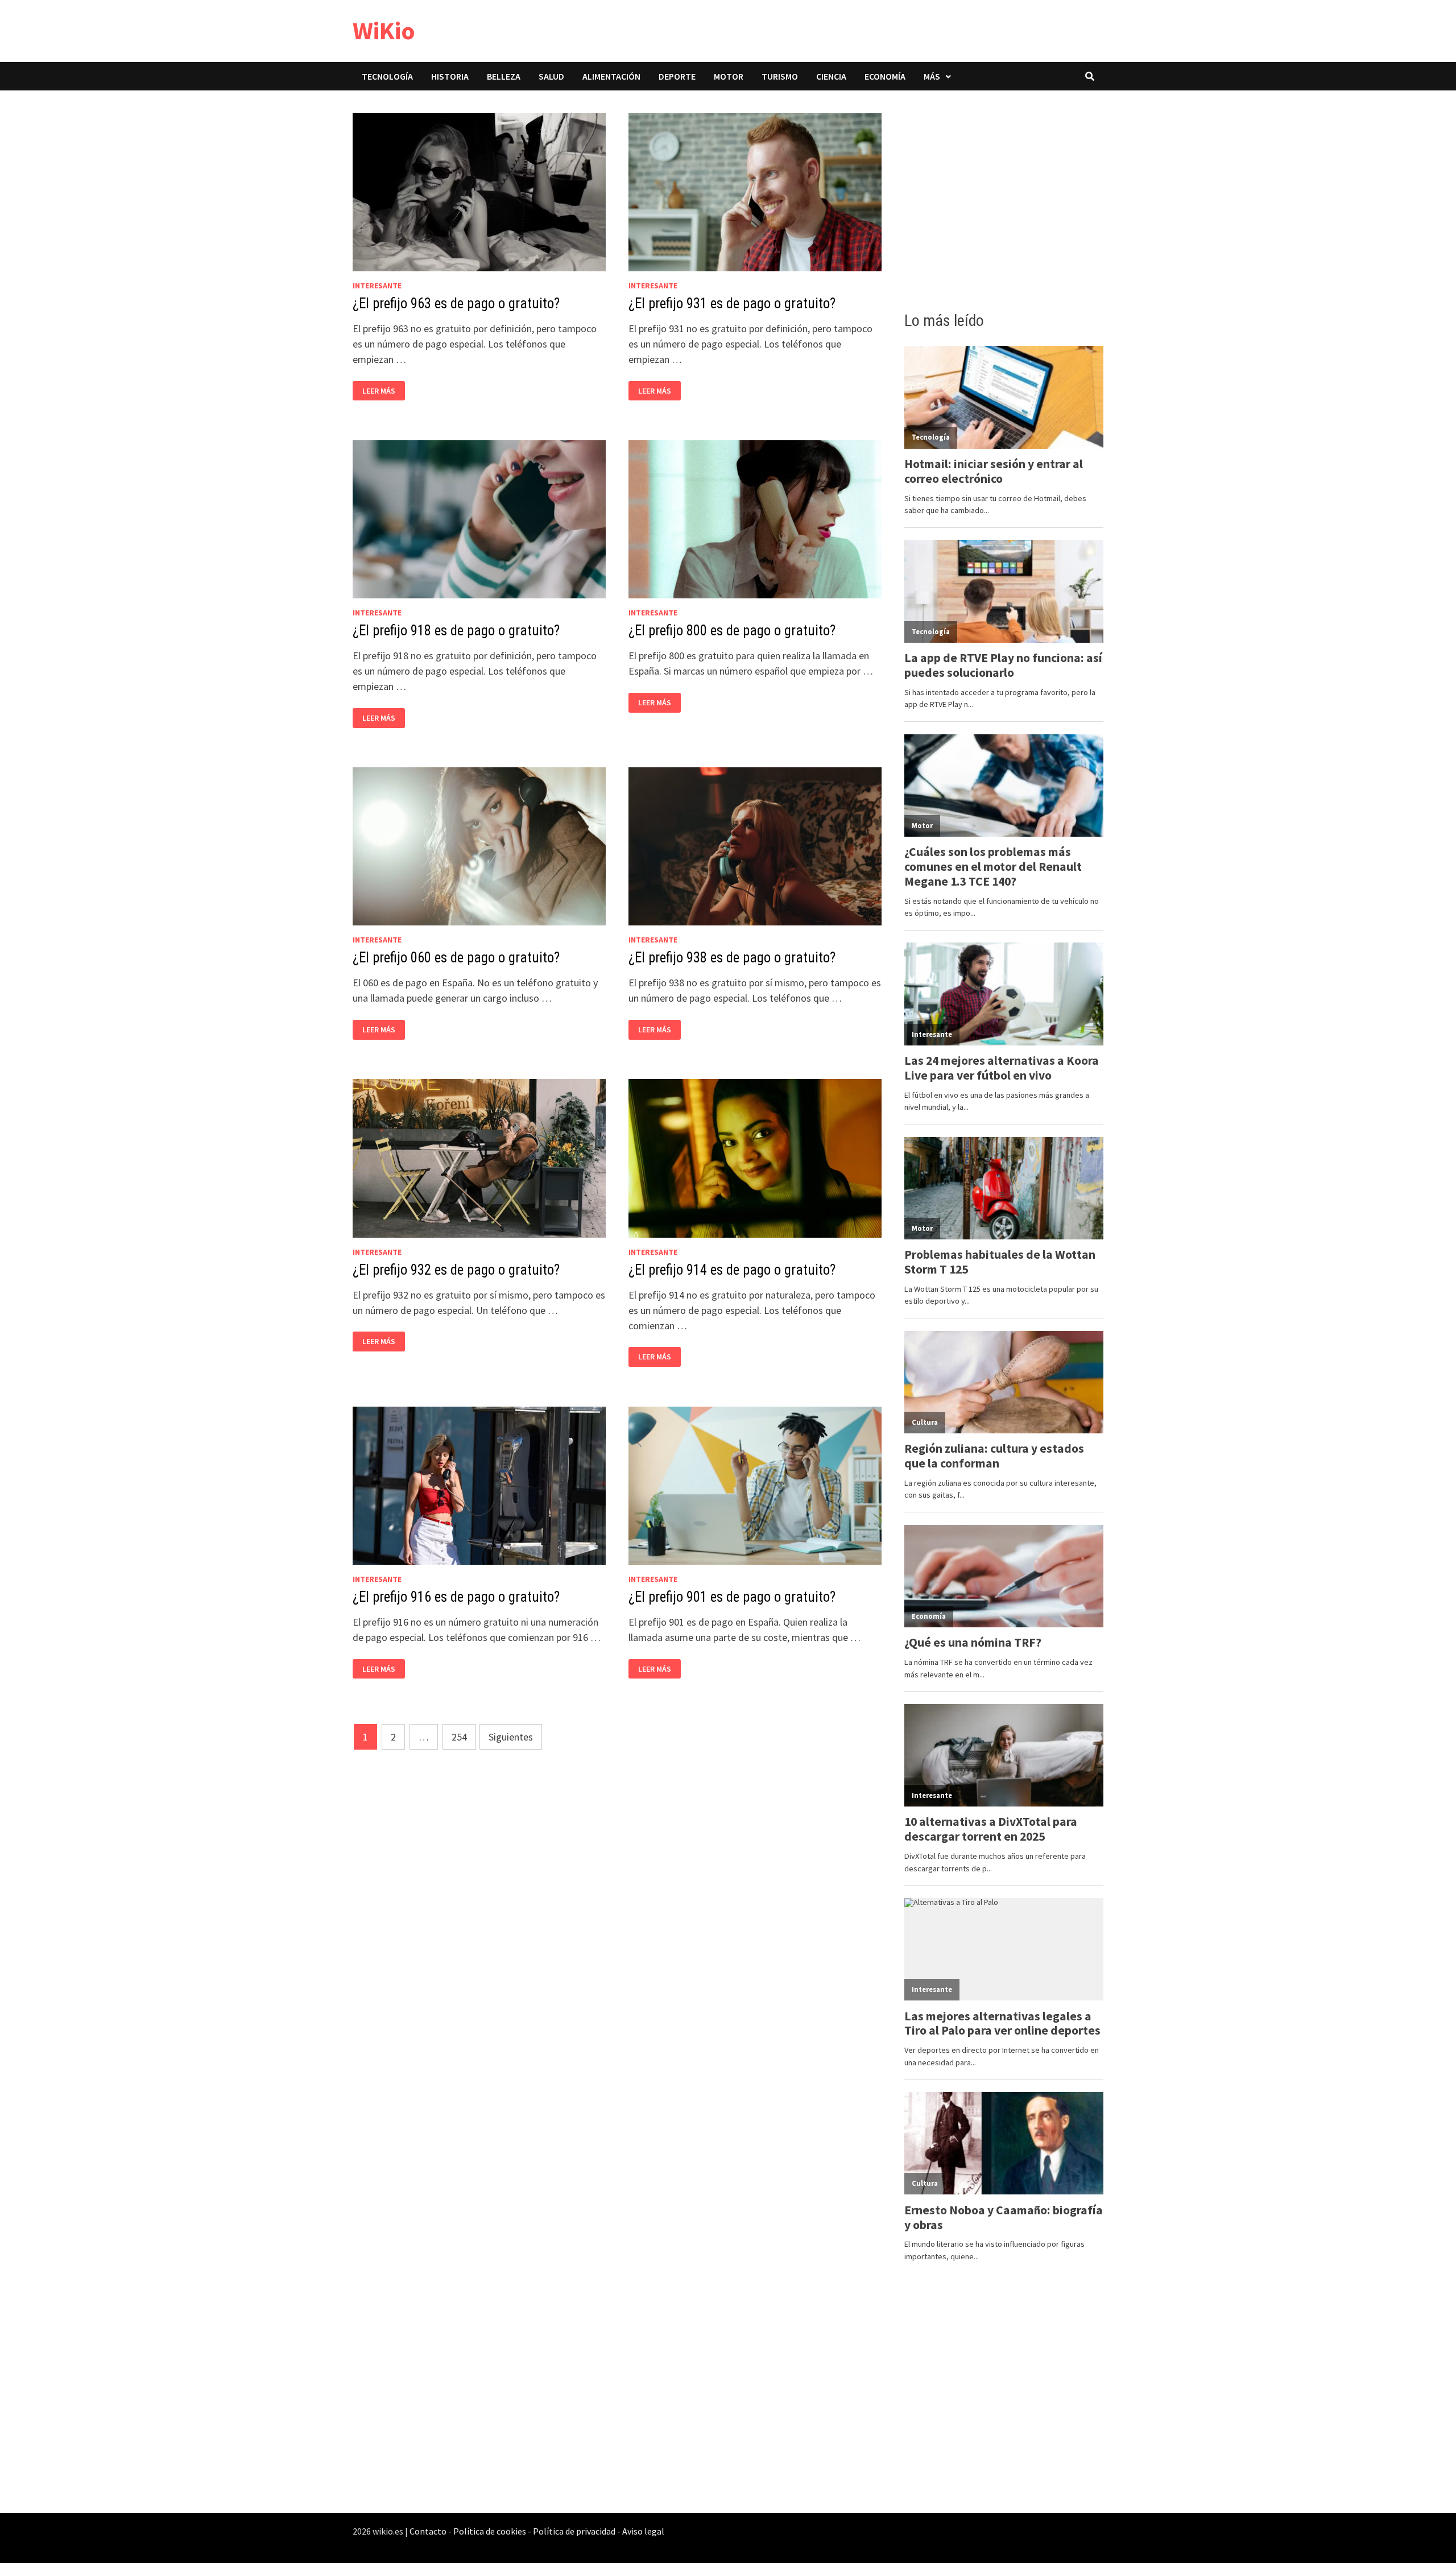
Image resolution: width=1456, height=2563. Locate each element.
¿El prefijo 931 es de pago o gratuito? (732, 303)
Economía (885, 76)
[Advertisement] (1004, 197)
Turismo (780, 76)
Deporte (677, 76)
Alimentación (611, 76)
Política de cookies (490, 2531)
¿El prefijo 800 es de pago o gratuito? (732, 631)
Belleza (504, 76)
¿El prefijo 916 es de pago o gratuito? (456, 1597)
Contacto (428, 2531)
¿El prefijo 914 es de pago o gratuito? (732, 1270)
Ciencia (831, 76)
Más (932, 76)
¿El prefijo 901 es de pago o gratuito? (732, 1597)
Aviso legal (643, 2531)
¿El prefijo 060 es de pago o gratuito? (456, 958)
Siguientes (511, 1737)
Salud (551, 76)
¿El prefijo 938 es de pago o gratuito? (732, 958)
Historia (450, 76)
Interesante (377, 286)
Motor (729, 76)
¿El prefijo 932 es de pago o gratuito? (456, 1270)
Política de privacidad (574, 2531)
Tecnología (387, 76)
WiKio (384, 30)
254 (459, 1737)
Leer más (382, 391)
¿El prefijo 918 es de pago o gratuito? (456, 631)
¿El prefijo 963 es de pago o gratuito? (456, 303)
